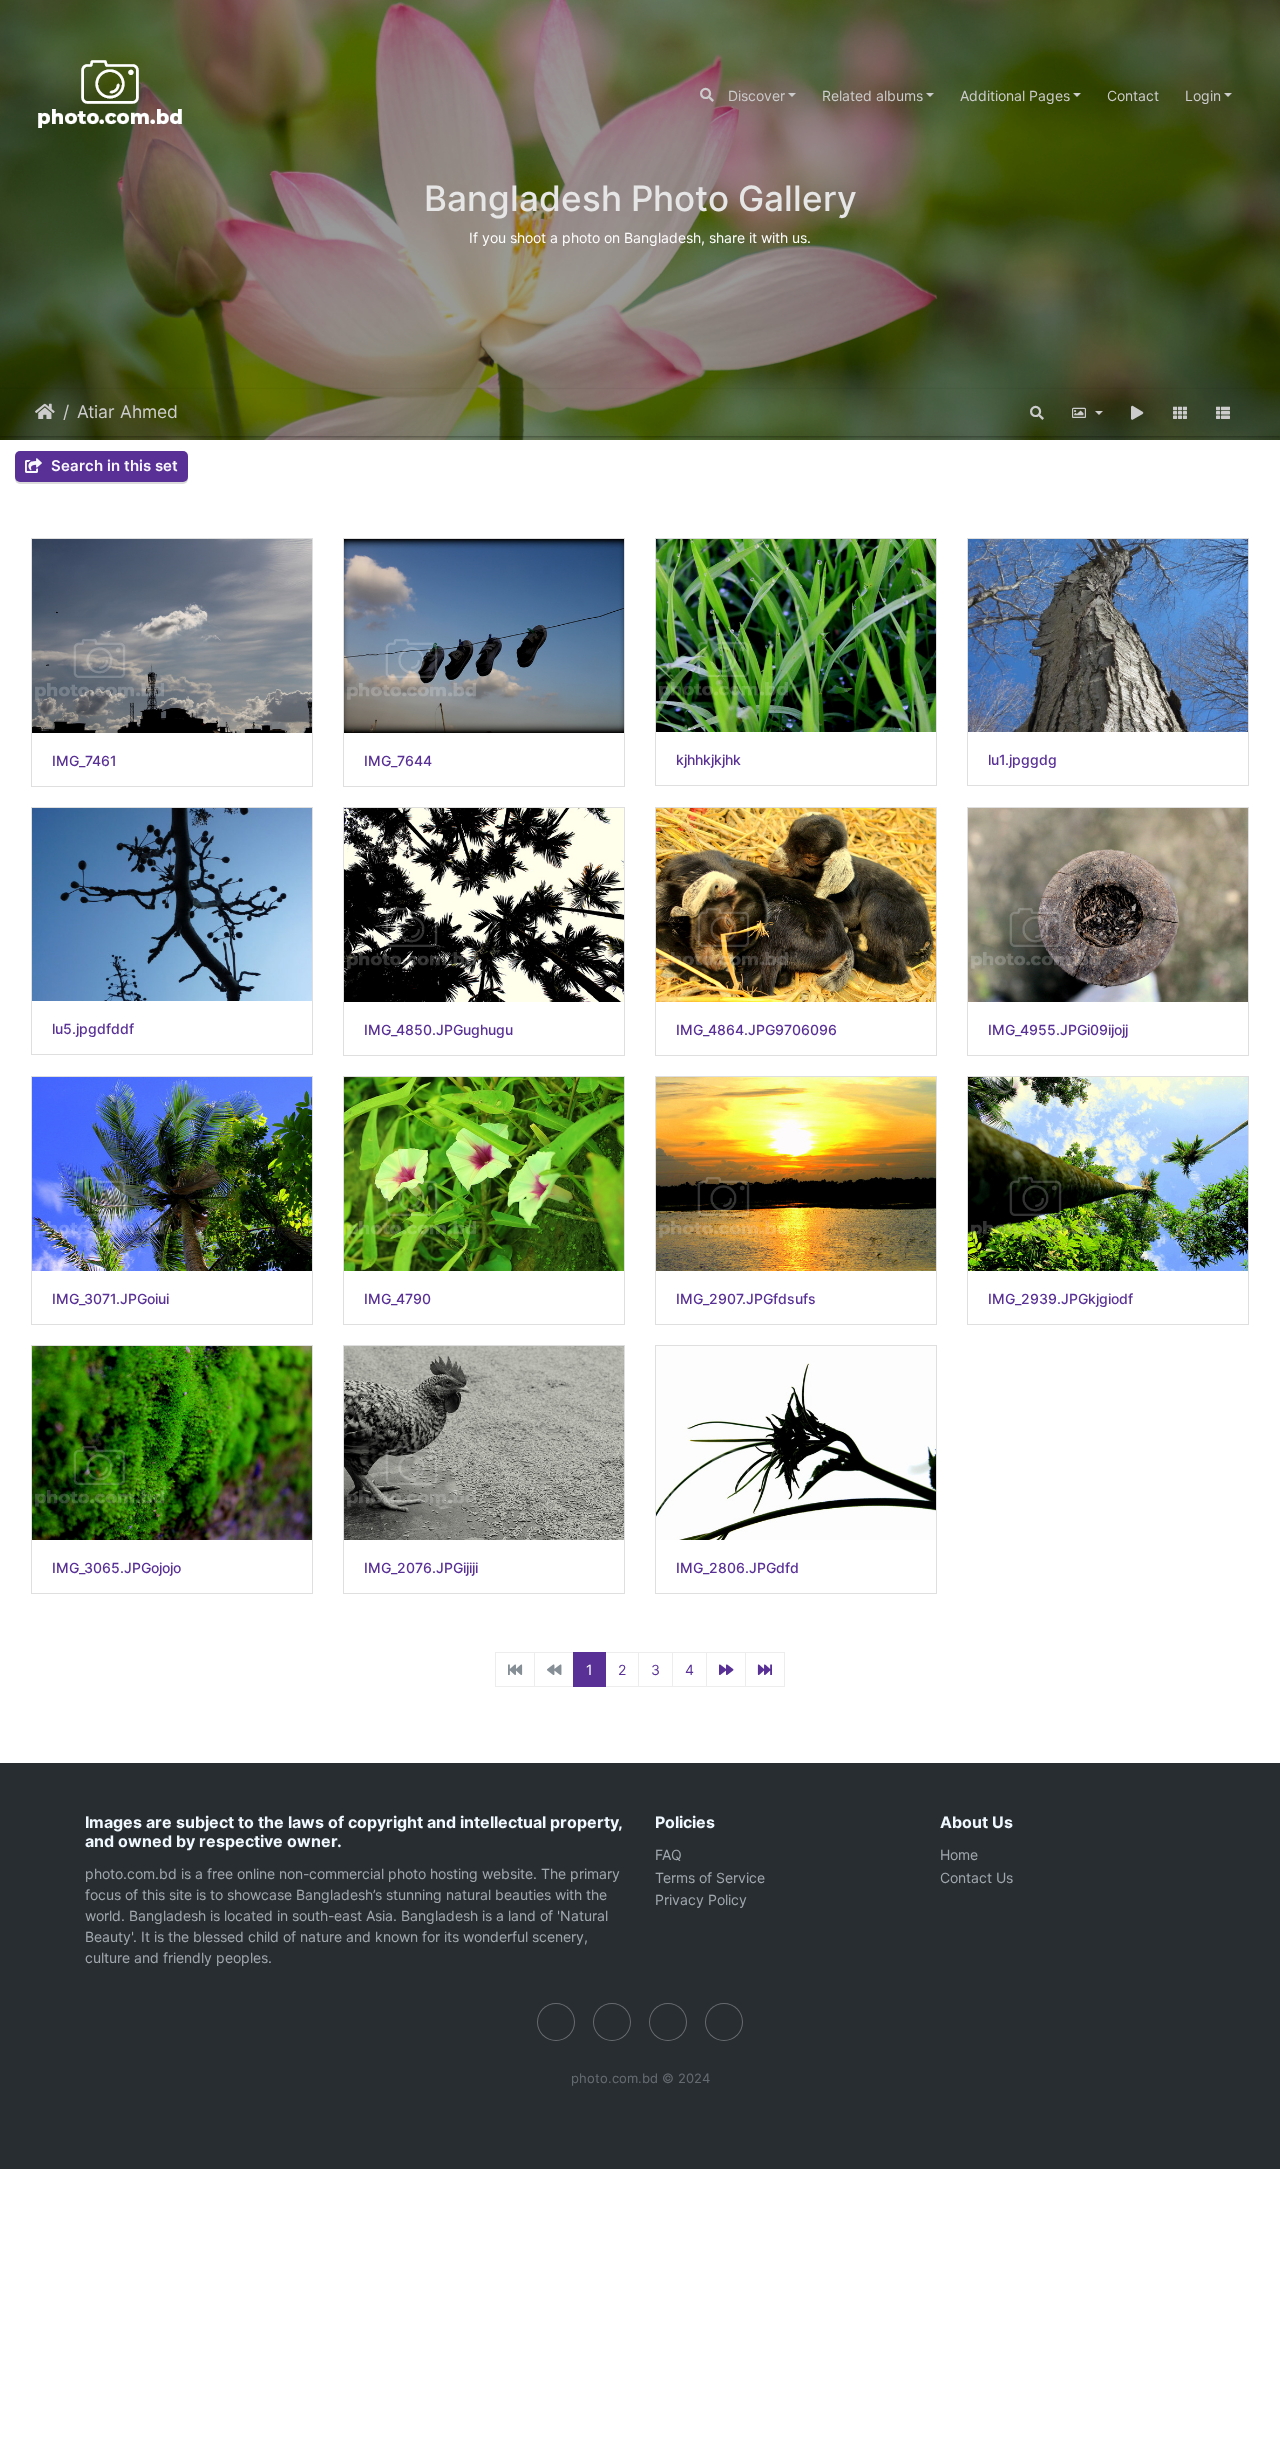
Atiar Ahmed (127, 411)
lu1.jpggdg (1022, 760)
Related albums (872, 95)
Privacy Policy (701, 1899)
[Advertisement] (600, 2309)
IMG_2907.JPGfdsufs (746, 1299)
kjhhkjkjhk (708, 760)
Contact (1133, 95)
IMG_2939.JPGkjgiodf (1060, 1299)
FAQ (668, 1854)
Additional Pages (1015, 95)
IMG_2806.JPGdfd (737, 1568)
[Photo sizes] (1086, 412)
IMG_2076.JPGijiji (421, 1568)
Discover (756, 95)
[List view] (1223, 412)
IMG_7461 (84, 761)
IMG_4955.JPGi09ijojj (1058, 1030)
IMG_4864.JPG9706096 (756, 1030)
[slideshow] (1137, 412)
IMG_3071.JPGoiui (110, 1299)
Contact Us (976, 1877)
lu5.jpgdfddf (93, 1029)
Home (45, 412)
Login (1203, 95)
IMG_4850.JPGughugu (438, 1030)
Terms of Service (710, 1877)
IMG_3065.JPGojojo (116, 1568)
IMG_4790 (397, 1299)
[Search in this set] (1037, 412)
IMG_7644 (398, 761)
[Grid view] (1180, 412)
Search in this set (112, 465)
